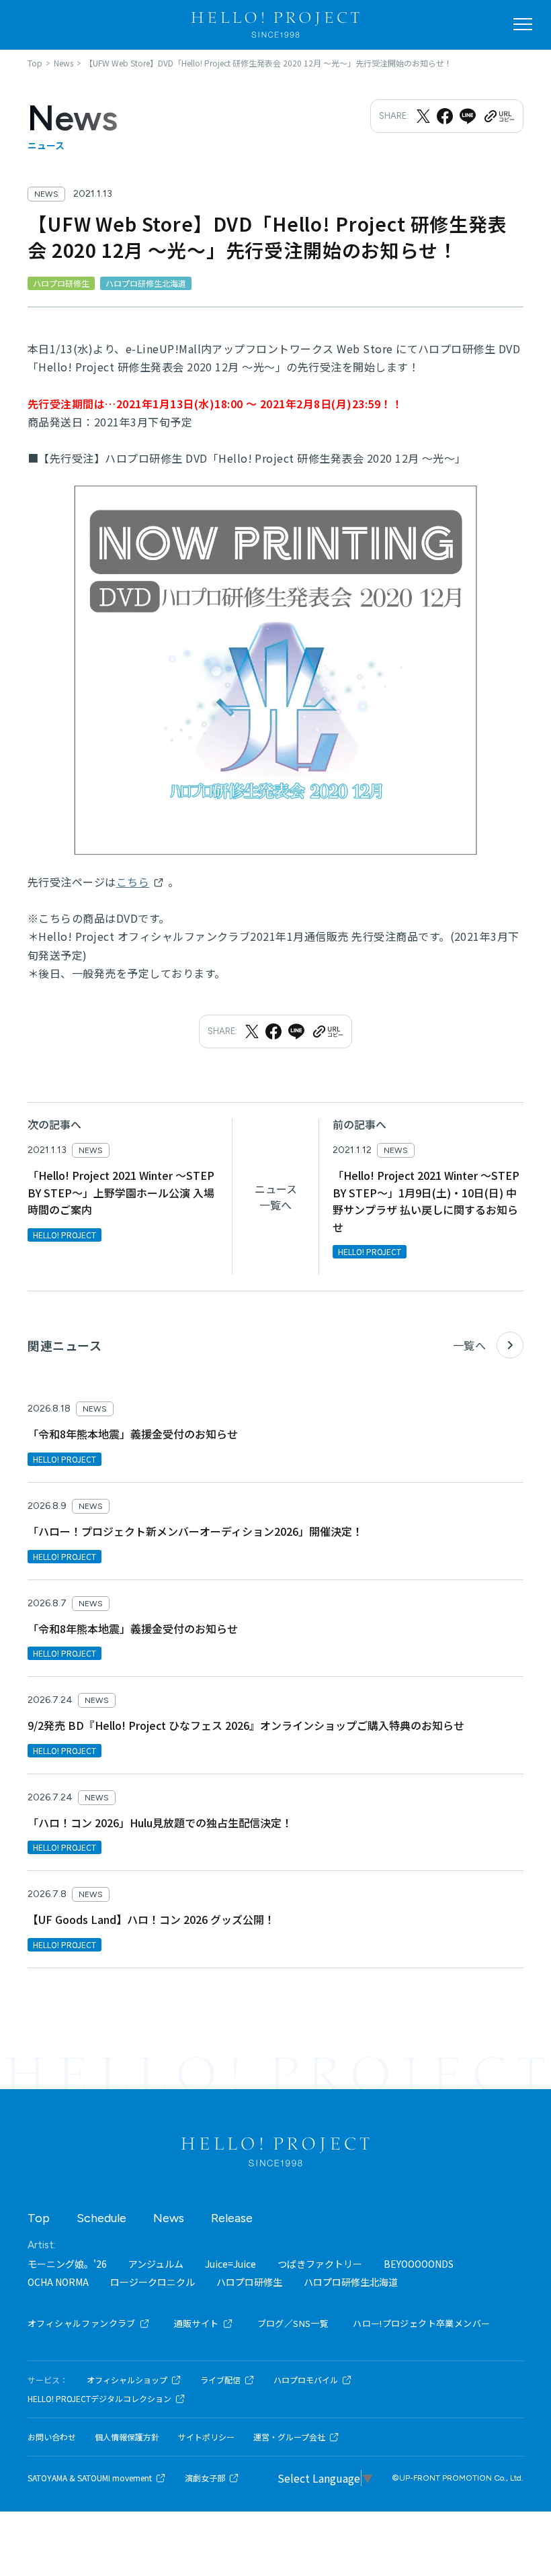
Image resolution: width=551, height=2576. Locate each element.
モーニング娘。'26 (67, 2264)
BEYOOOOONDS (419, 2264)
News (169, 2218)
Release (232, 2218)
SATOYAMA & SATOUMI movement (90, 2478)
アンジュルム (156, 2264)
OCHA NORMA (58, 2282)
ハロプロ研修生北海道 (351, 2282)
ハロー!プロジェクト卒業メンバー (421, 2323)
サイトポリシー (206, 2437)
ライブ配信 (220, 2380)
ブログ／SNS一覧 (293, 2323)
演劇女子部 (205, 2478)
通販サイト (197, 2323)
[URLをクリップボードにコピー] (499, 116)
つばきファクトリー (320, 2264)
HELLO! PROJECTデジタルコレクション (99, 2399)
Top (39, 2218)
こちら (133, 882)
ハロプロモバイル (306, 2380)
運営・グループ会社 (289, 2437)
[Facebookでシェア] (445, 116)
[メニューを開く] (523, 24)
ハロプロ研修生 (249, 2282)
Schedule (101, 2218)
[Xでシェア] (423, 116)
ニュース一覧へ (276, 1197)
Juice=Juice (230, 2264)
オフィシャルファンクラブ (82, 2323)
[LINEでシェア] (468, 116)
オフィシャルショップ (127, 2380)
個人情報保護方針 (127, 2437)
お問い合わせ (52, 2437)
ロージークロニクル (153, 2282)
